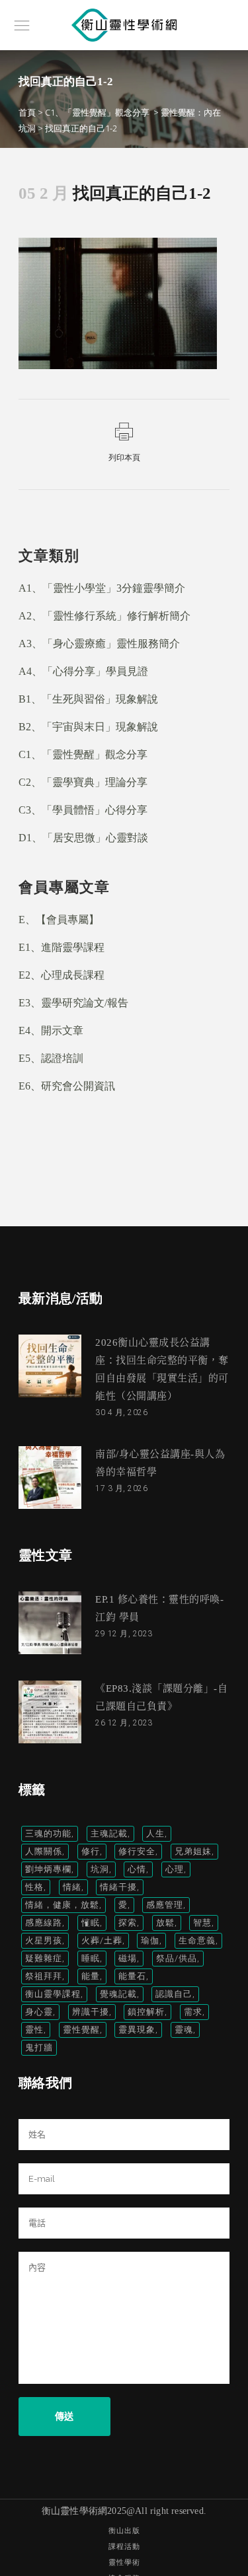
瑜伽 (150, 1940)
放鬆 (165, 1923)
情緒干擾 (118, 1887)
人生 (155, 1833)
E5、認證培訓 (51, 1058)
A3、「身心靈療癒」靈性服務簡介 (99, 644)
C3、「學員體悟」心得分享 (83, 810)
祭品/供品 (177, 1958)
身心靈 (39, 2012)
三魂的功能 (48, 1833)
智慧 (202, 1923)
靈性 (34, 2030)
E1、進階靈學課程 (62, 947)
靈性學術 (124, 2562)
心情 (137, 1869)
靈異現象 (137, 2030)
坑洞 (100, 1869)
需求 (193, 2012)
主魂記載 (109, 1833)
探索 (128, 1923)
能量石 (132, 1976)
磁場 (128, 1958)
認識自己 (174, 1994)
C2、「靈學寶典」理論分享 (83, 782)
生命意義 (197, 1940)
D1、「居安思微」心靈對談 (83, 838)
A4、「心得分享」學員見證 (83, 671)
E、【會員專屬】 (59, 920)
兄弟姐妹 (193, 1851)
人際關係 (44, 1851)
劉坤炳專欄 (48, 1869)
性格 (34, 1887)
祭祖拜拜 (44, 1976)
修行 (91, 1851)
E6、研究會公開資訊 (67, 1086)
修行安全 (137, 1851)
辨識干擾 (91, 2012)
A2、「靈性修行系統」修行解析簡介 (104, 616)
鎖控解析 (146, 2012)
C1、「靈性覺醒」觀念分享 (97, 112)
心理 (175, 1869)
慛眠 (91, 1923)
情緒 (72, 1887)
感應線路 (44, 1923)
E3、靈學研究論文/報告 (73, 1003)
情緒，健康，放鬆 (62, 1905)
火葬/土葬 (102, 1940)
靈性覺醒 (81, 2030)
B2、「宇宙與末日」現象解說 (88, 727)
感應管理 (165, 1905)
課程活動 (124, 2547)
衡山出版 (124, 2531)
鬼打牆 (39, 2047)
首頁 (27, 112)
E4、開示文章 (51, 1030)
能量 (91, 1976)
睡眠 (91, 1958)
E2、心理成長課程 (62, 975)
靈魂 (184, 2030)
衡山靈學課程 (53, 1994)
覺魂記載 (118, 1994)
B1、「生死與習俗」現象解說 (88, 699)
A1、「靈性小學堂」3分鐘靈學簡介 (102, 588)
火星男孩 (44, 1940)
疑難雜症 (44, 1958)
